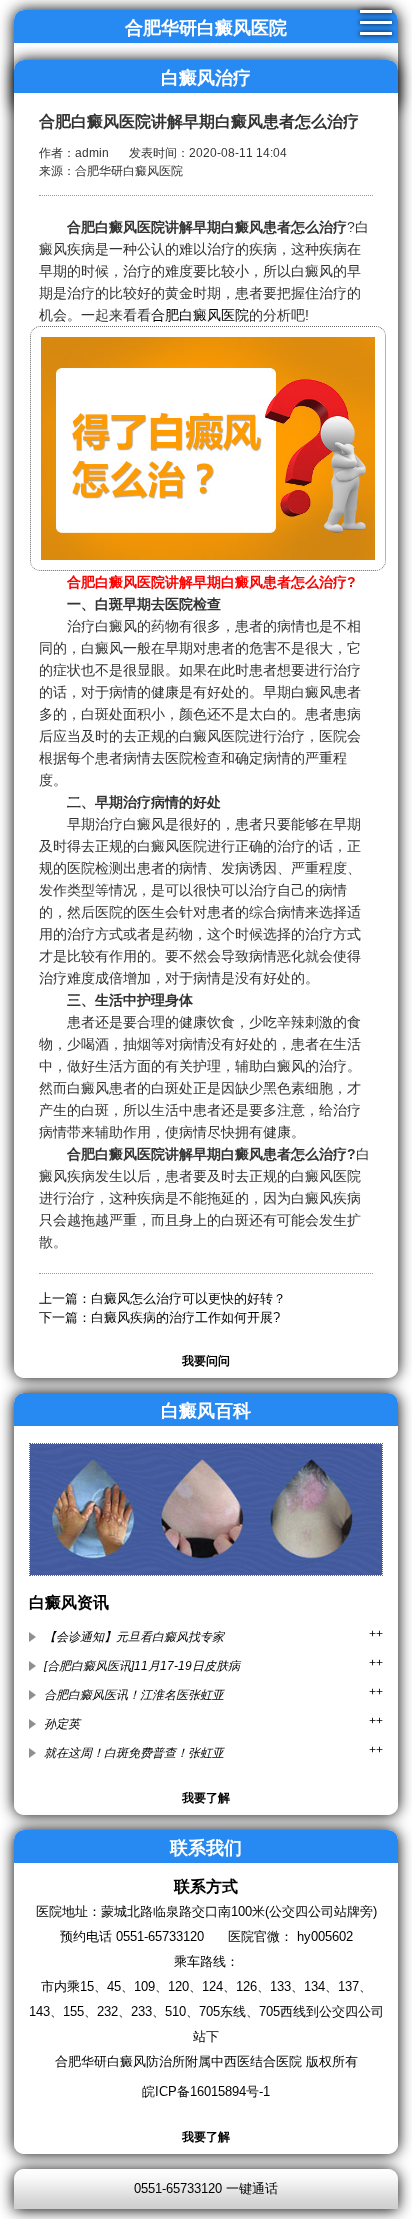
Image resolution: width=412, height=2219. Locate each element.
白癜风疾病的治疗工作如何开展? (185, 1317)
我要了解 (206, 1798)
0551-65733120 (160, 1936)
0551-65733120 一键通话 (206, 2188)
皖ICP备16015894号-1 (206, 2091)
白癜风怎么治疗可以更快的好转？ (188, 1298)
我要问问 (206, 1361)
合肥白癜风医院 (200, 315)
